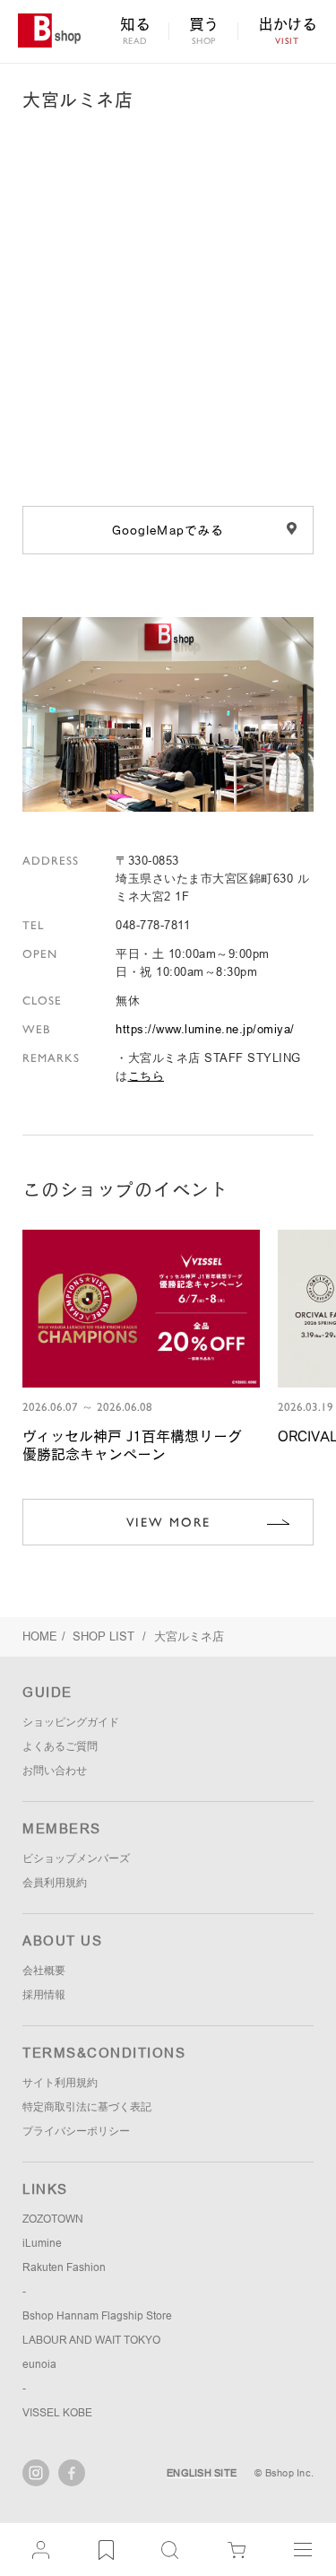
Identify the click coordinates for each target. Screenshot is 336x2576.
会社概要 (44, 1971)
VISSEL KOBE (57, 2413)
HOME (40, 1636)
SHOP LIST (105, 1636)
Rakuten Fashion (64, 2267)
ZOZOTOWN (53, 2219)
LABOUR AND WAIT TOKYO (91, 2340)
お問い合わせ (55, 1771)
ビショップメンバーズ (76, 1858)
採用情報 (44, 1995)
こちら (146, 1076)
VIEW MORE (168, 1522)
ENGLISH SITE (202, 2473)
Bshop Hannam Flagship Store (97, 2316)
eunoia (39, 2364)
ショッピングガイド (71, 1722)
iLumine (42, 2243)
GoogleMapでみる (168, 530)
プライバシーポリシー (76, 2131)
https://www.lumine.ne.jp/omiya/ (205, 1029)
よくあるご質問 (60, 1746)
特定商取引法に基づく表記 (87, 2107)
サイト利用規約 (60, 2083)
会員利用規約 (55, 1883)
